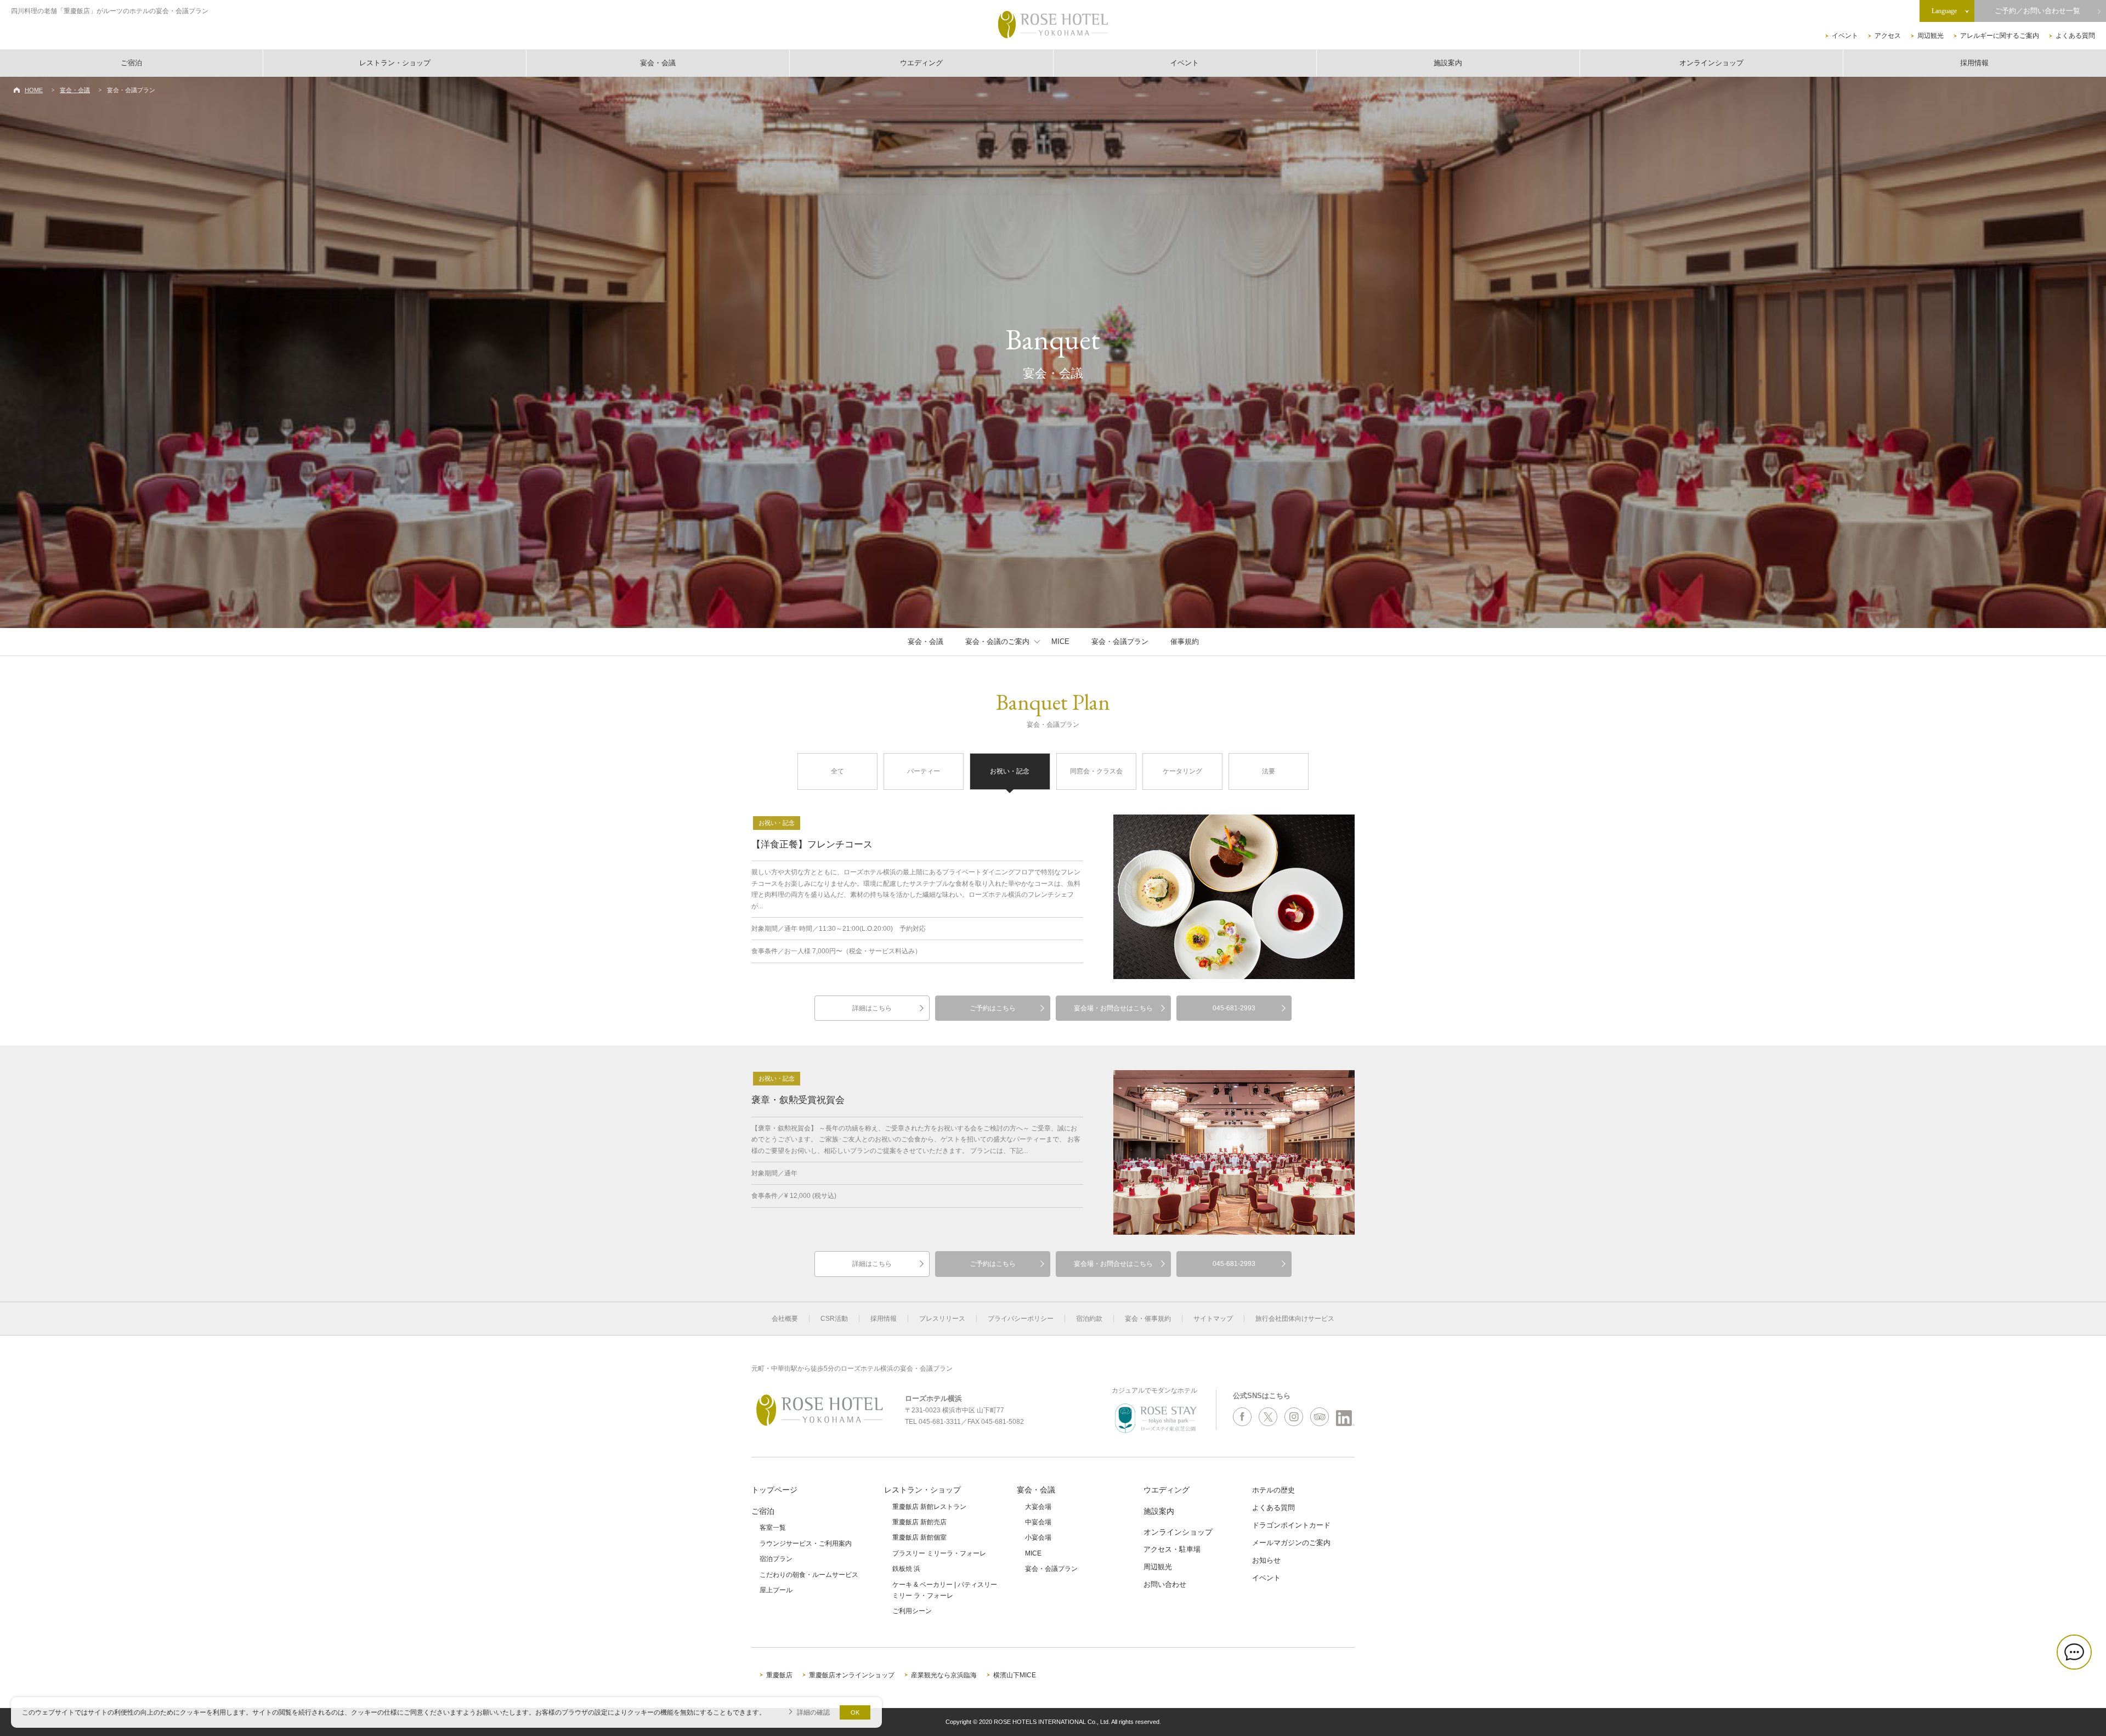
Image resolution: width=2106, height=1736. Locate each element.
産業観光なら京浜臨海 (944, 1675)
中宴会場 (1038, 1522)
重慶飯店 (779, 1675)
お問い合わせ (1165, 1584)
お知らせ (1266, 1560)
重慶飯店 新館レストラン (929, 1507)
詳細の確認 (813, 1712)
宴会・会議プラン (1120, 641)
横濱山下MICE (1015, 1675)
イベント (1845, 36)
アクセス (1888, 36)
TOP (2080, 1691)
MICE (1060, 641)
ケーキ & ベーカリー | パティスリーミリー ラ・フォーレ (945, 1590)
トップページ (774, 1490)
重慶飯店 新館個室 (919, 1537)
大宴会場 (1038, 1507)
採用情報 (1974, 63)
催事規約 (1185, 641)
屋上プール (776, 1590)
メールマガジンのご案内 (1291, 1543)
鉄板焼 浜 (906, 1569)
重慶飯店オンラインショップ (852, 1675)
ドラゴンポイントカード (1291, 1525)
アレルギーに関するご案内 (2000, 36)
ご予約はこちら (993, 1008)
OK (855, 1712)
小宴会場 (1038, 1537)
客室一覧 (773, 1528)
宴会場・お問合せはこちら (1113, 1008)
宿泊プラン (776, 1559)
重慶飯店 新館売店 (919, 1522)
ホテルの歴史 (1273, 1490)
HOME (34, 90)
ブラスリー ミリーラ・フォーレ (939, 1553)
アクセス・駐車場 (1172, 1549)
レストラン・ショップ (395, 63)
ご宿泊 (131, 63)
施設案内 (1448, 63)
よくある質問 (2075, 36)
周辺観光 (1930, 36)
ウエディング (921, 63)
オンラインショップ (1711, 63)
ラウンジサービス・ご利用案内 (806, 1543)
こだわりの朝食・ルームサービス (809, 1575)
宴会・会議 (658, 63)
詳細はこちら (872, 1008)
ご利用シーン (912, 1611)
